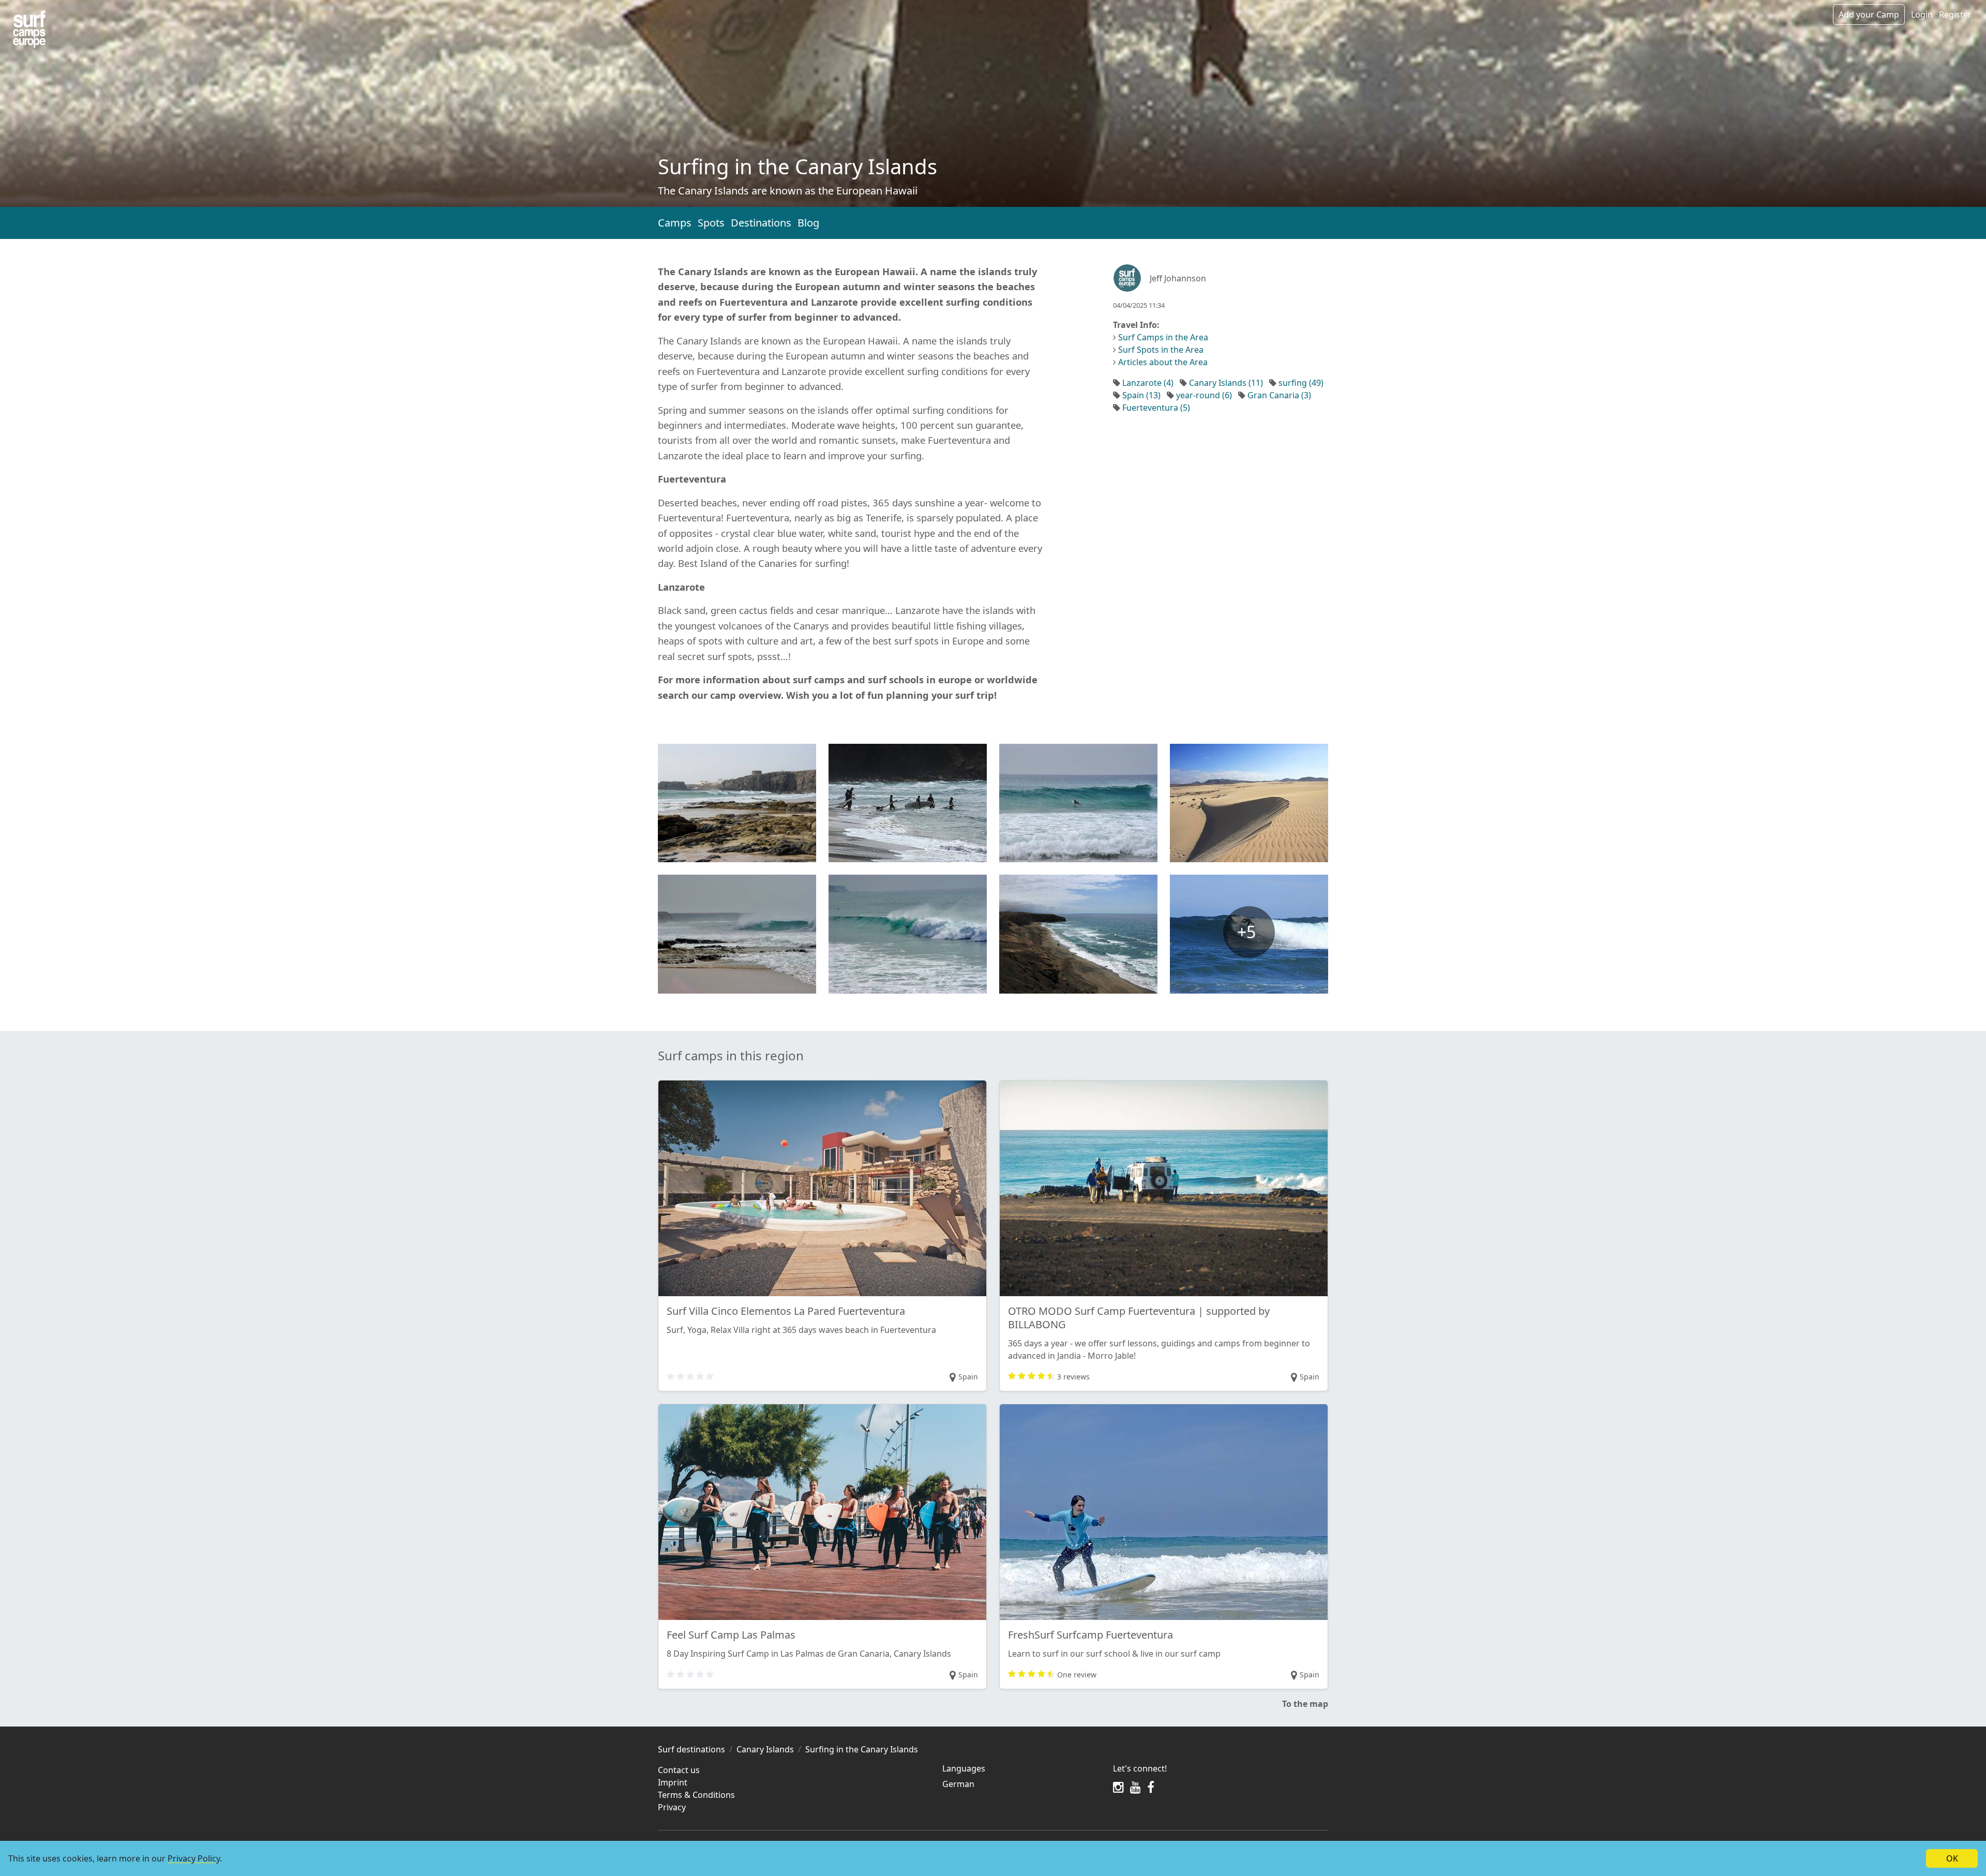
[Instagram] (1118, 1787)
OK (1952, 1858)
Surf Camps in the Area (1163, 337)
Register (1955, 14)
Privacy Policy (194, 1858)
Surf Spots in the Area (1161, 350)
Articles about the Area (1163, 362)
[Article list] (29, 29)
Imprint (673, 1782)
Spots (711, 223)
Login (1922, 14)
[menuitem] (1021, 1784)
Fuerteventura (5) (1156, 408)
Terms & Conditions (696, 1795)
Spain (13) (1141, 395)
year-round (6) (1204, 395)
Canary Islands (765, 1749)
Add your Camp (1869, 14)
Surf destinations (691, 1749)
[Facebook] (1151, 1787)
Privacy (672, 1807)
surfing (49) (1301, 383)
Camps (675, 223)
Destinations (761, 223)
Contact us (679, 1770)
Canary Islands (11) (1226, 383)
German (958, 1784)
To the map (1305, 1704)
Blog (808, 223)
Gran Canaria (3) (1279, 395)
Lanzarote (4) (1148, 383)
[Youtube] (1135, 1787)
